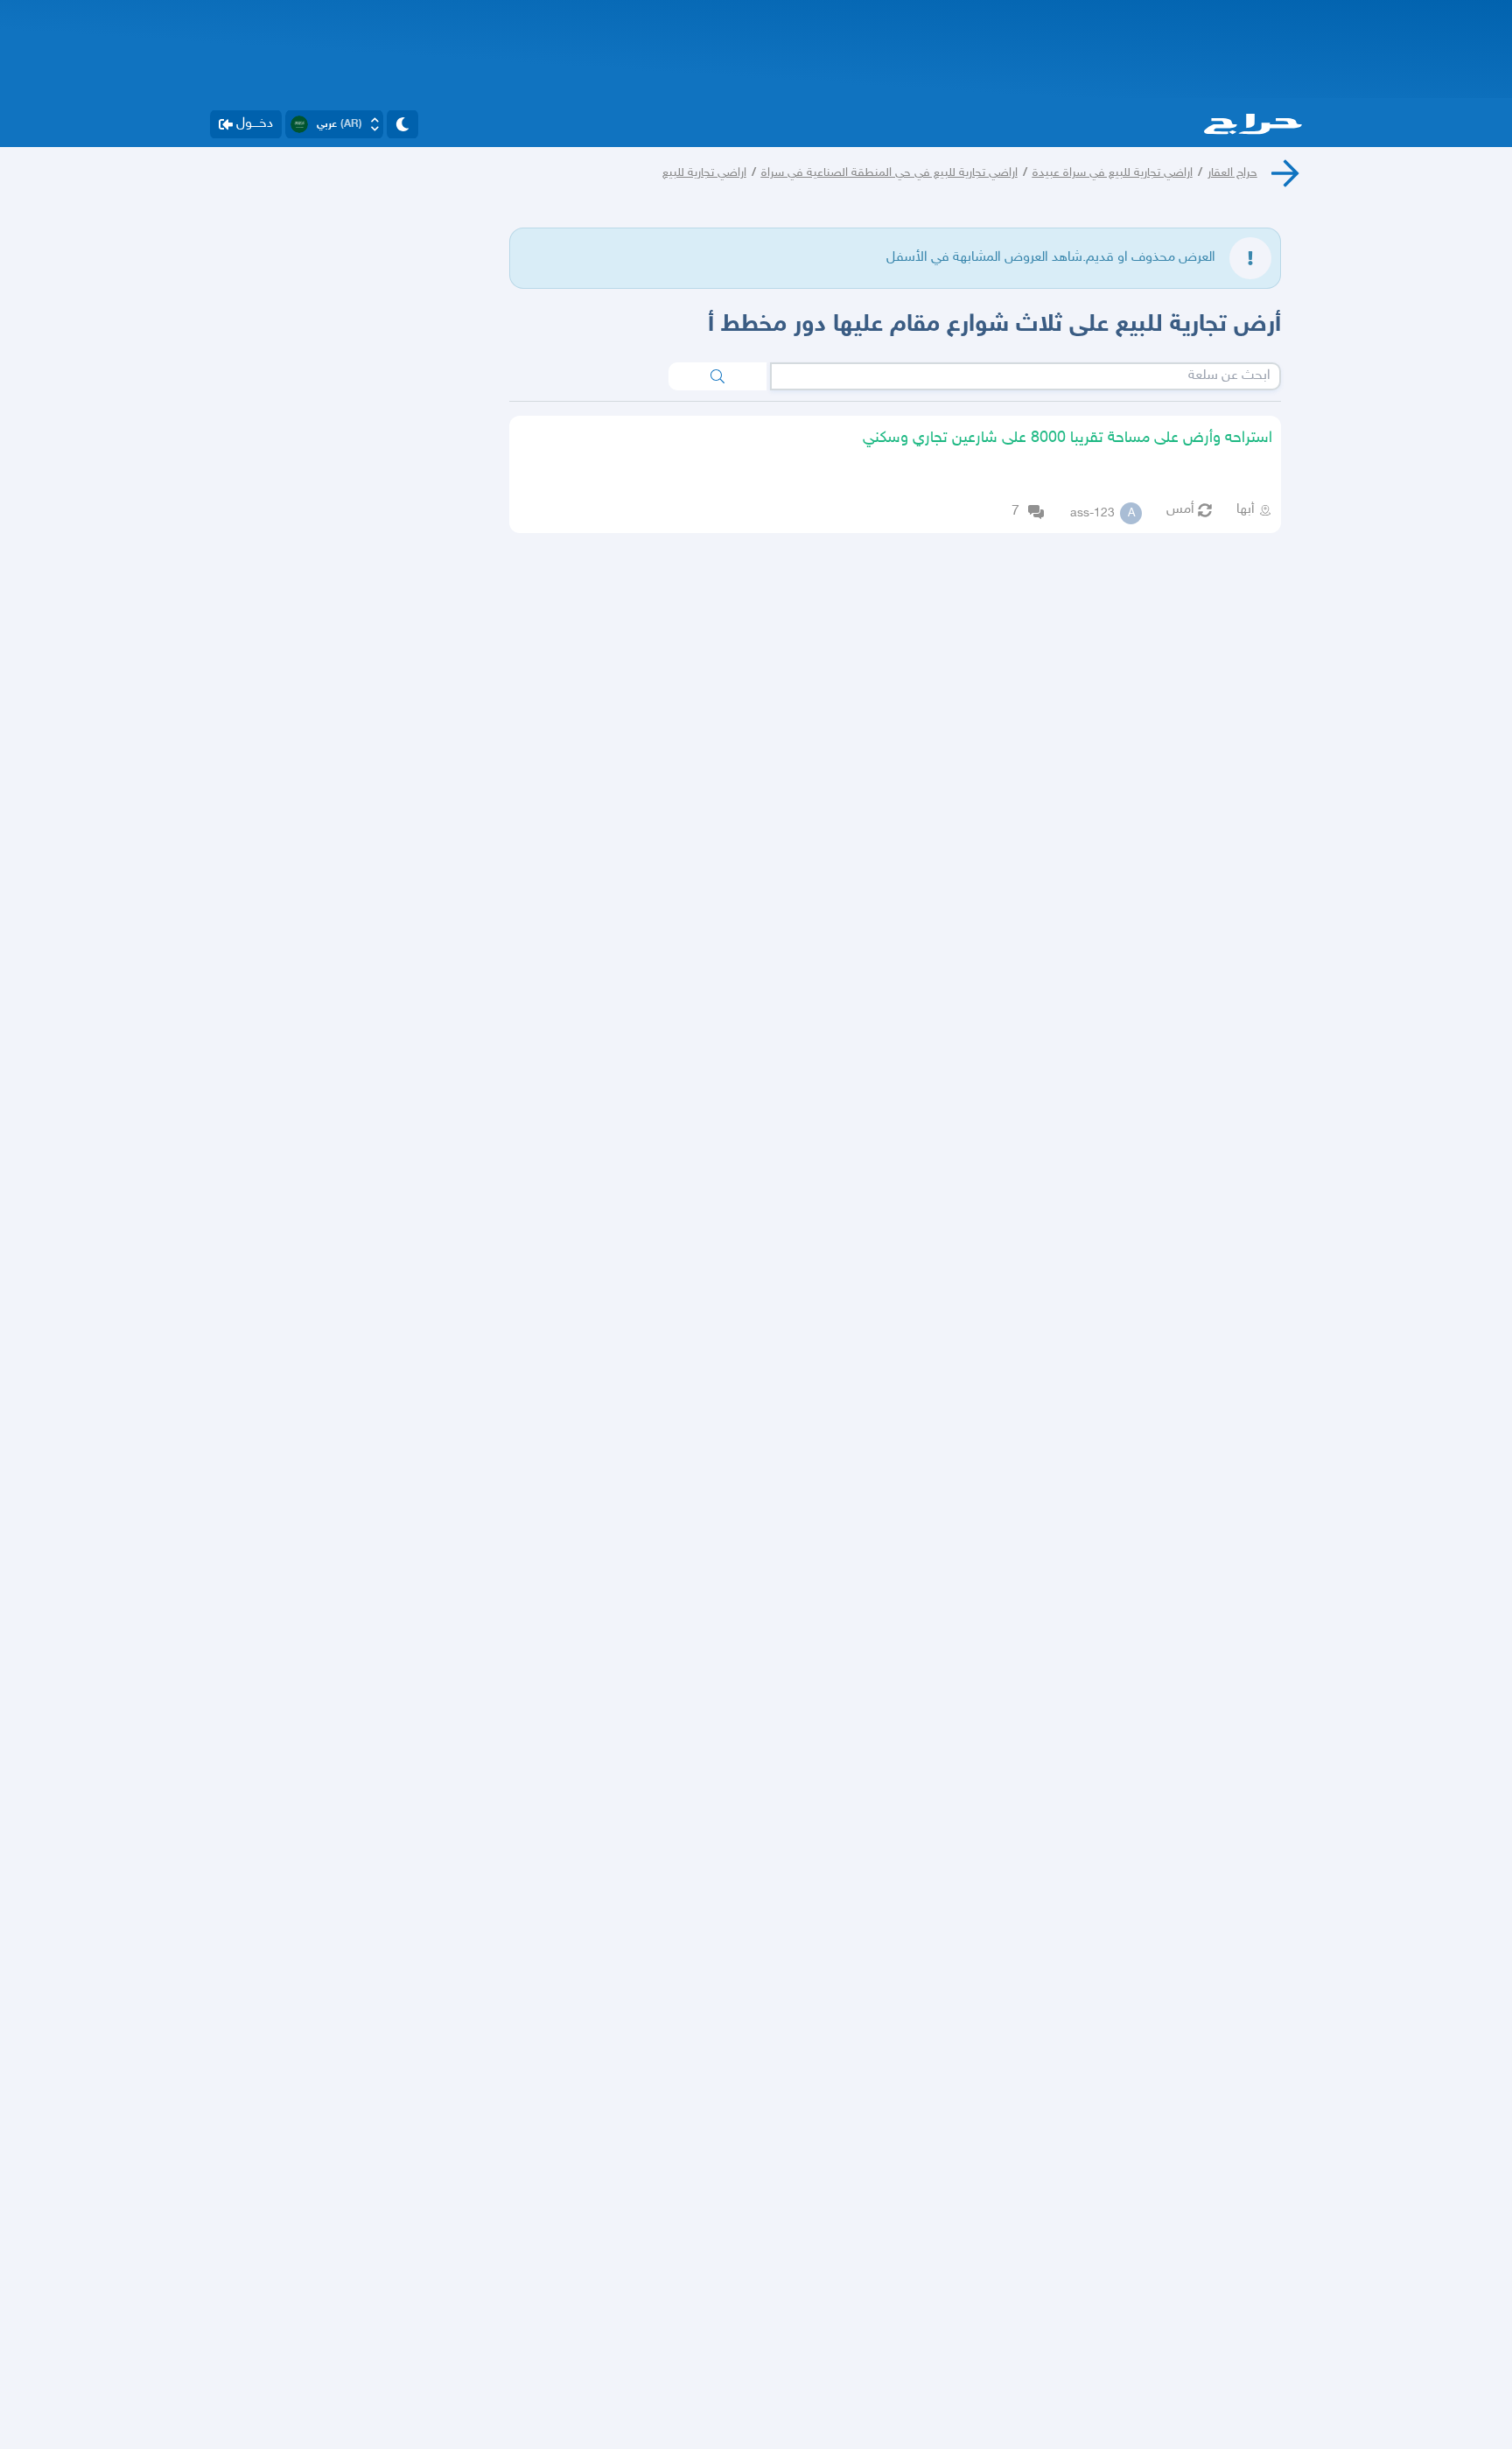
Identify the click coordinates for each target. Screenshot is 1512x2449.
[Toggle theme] (402, 124)
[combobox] (1025, 376)
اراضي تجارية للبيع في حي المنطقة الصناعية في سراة (889, 173)
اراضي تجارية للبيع (704, 173)
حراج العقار (1232, 173)
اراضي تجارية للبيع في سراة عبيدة (1113, 173)
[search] (717, 376)
